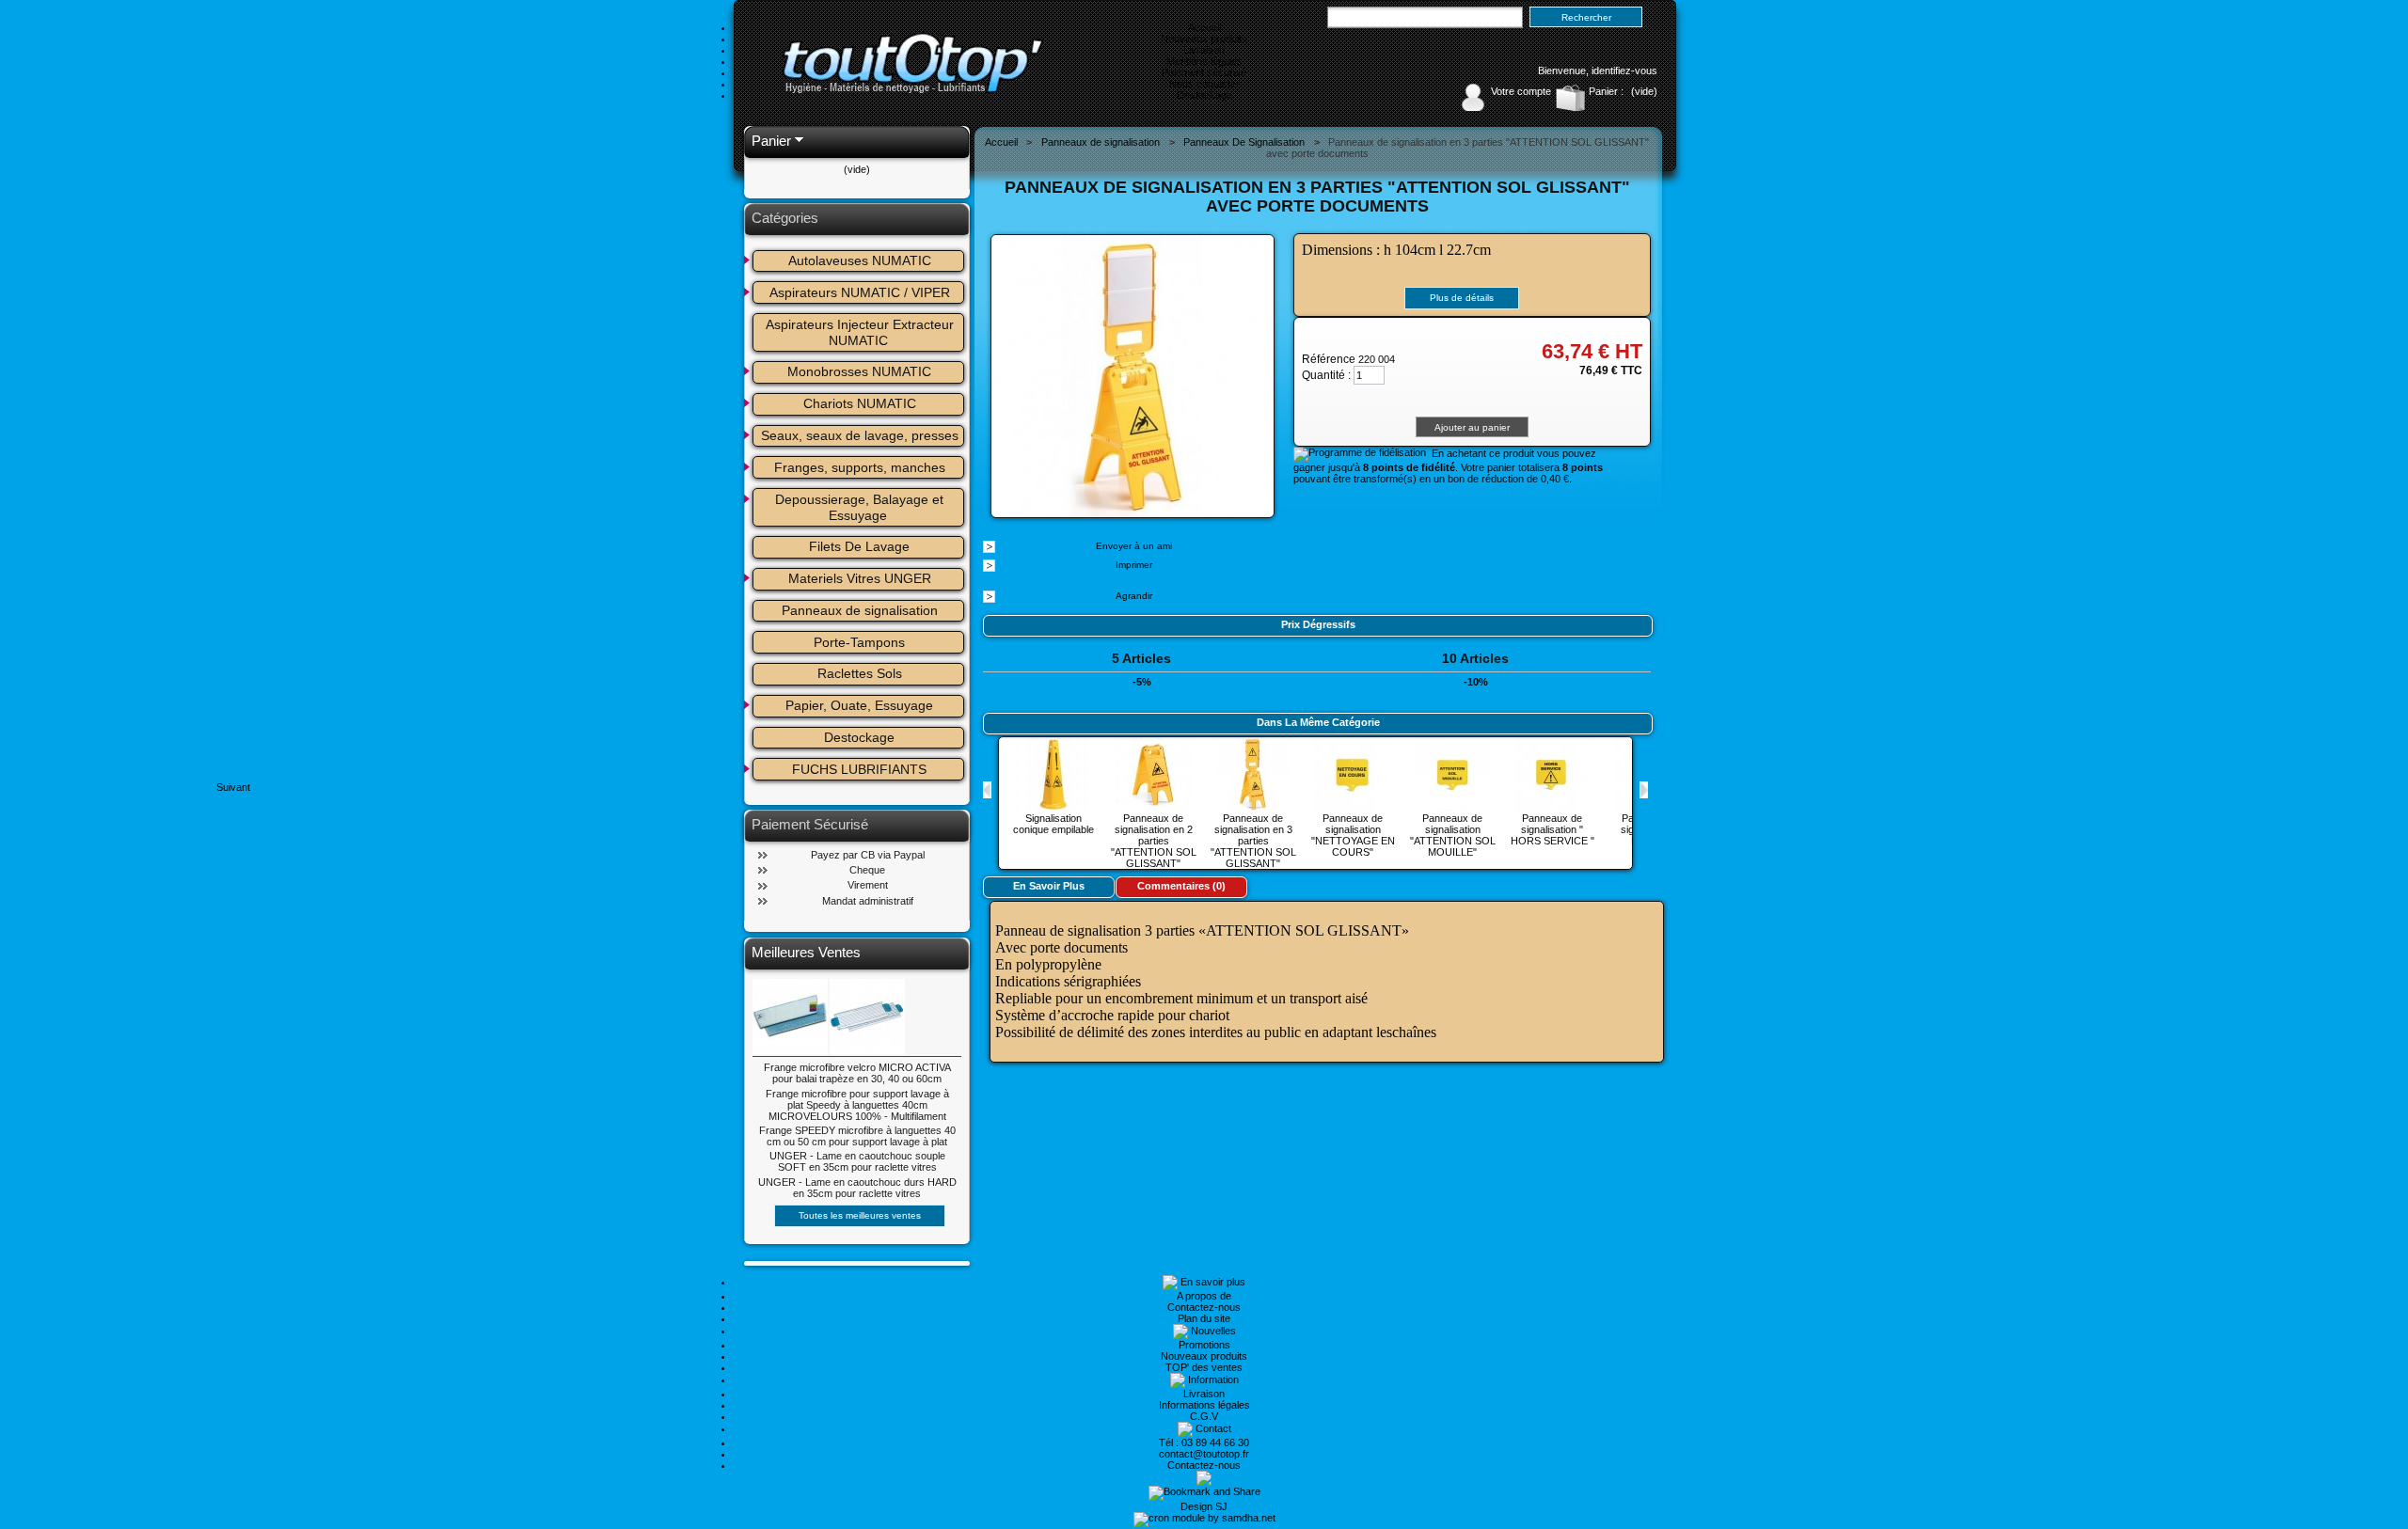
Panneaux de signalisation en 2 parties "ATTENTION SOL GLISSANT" (1154, 841)
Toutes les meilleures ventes (860, 1215)
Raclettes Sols (860, 673)
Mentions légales (1204, 61)
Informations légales (1204, 1405)
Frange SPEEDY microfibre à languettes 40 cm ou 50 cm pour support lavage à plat (857, 1136)
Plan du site (1204, 1318)
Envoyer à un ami (1134, 546)
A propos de (1204, 1296)
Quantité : (1326, 375)
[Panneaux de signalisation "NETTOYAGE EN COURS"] (1353, 807)
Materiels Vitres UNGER (860, 578)
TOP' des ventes (1204, 1367)
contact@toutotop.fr (1204, 1454)
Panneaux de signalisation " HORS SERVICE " (1553, 829)
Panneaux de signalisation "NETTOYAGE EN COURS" (1353, 835)
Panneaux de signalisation (860, 610)
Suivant (1644, 790)
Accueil (1204, 27)
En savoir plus (1049, 886)
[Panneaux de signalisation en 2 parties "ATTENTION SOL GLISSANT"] (1153, 807)
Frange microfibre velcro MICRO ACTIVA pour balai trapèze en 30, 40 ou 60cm (857, 1073)
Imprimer (1134, 565)
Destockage (1204, 95)
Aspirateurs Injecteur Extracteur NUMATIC (862, 332)
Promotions (1204, 1345)
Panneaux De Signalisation (1244, 142)
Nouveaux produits (1204, 39)
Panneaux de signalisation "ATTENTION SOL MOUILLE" (1453, 835)
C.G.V (1204, 1416)
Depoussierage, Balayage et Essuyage (861, 507)
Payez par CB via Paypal (868, 855)
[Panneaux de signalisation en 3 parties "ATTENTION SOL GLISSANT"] (1253, 807)
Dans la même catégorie (1318, 722)
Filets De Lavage (859, 546)
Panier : (1606, 91)
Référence (1330, 359)
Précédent (987, 790)
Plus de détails (1462, 298)
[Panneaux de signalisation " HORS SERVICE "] (1552, 807)
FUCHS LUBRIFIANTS (859, 769)
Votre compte (1521, 91)
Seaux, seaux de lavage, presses (860, 435)
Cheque (867, 870)
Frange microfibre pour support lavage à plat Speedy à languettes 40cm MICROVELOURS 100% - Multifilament (857, 1105)
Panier (771, 141)
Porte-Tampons (859, 642)
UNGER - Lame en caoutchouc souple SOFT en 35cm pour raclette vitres (857, 1161)
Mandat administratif (868, 901)
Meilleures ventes (806, 952)
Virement (868, 885)
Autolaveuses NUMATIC (860, 260)
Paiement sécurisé (1204, 72)
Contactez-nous (1204, 1307)
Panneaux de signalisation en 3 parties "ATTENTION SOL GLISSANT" (1253, 841)
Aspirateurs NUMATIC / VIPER (860, 292)
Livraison (1204, 50)
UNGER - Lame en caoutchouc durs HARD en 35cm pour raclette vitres (857, 1188)
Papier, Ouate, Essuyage (859, 705)
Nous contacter (1204, 84)
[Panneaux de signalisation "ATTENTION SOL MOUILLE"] (1452, 807)
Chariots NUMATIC (860, 403)
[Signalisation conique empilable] (1053, 807)
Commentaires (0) (1181, 886)
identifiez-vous (1624, 71)
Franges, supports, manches (860, 467)
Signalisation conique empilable (1053, 824)
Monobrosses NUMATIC (859, 371)
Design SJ (1204, 1506)
